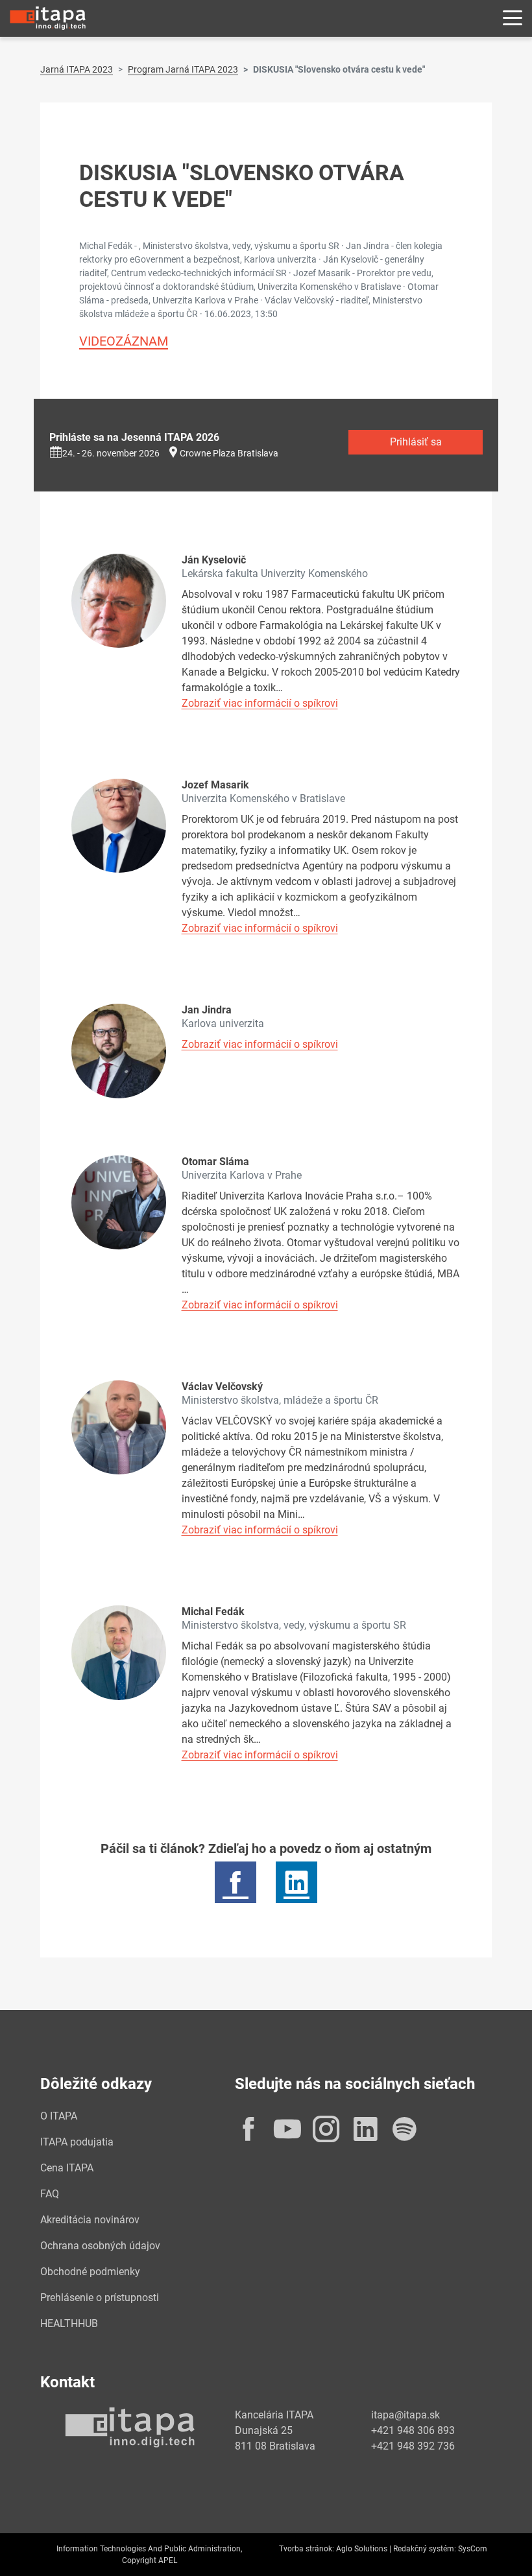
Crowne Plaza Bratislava (229, 453)
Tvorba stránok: (307, 2549)
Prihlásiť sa (416, 442)
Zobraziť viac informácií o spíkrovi (260, 703)
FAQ (50, 2194)
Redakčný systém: (425, 2549)
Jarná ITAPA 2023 (77, 69)
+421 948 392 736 (413, 2446)
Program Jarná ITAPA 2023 (183, 69)
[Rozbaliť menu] (513, 18)
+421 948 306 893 (413, 2430)
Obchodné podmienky (90, 2272)
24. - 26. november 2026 (111, 453)
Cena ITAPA (67, 2168)
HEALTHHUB (69, 2323)
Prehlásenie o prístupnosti (100, 2298)
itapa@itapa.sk (405, 2415)
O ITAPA (59, 2116)
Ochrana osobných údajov (100, 2246)
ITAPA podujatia (77, 2142)
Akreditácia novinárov (90, 2220)
